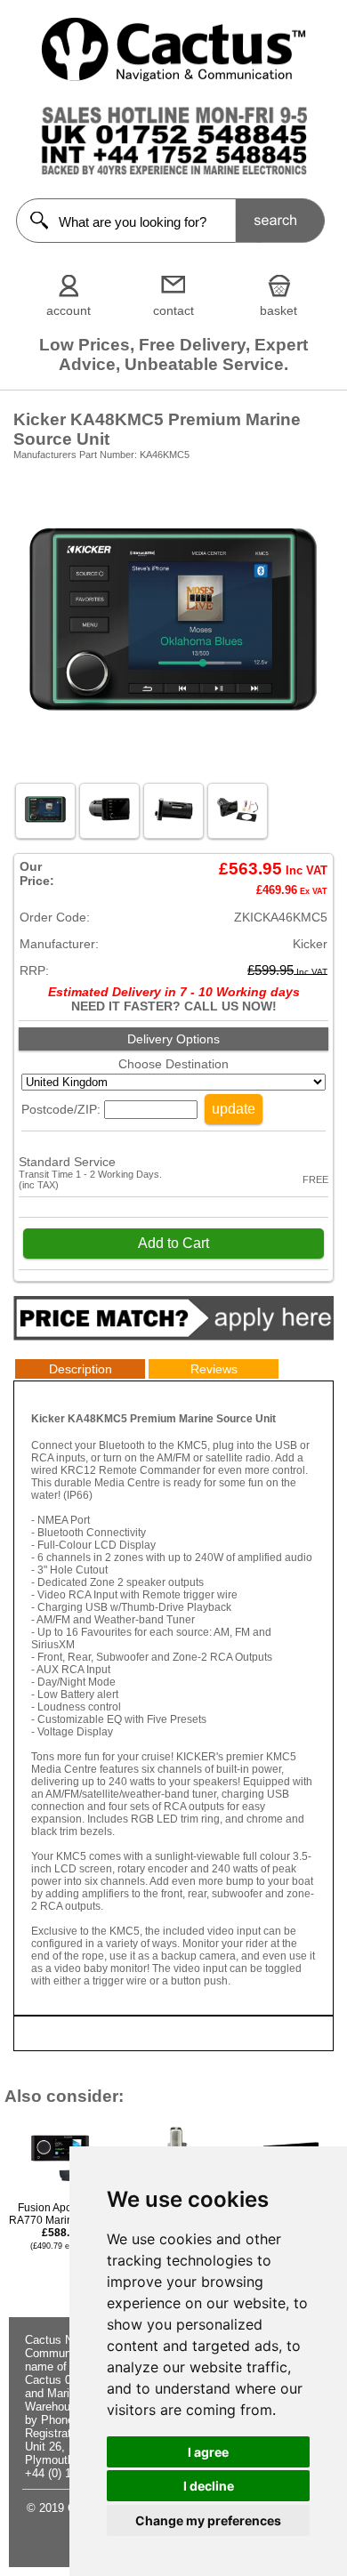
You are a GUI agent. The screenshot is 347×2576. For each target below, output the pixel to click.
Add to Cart (173, 1243)
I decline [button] (209, 2486)
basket (278, 310)
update (234, 1109)
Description (81, 1369)
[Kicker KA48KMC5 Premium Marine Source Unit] (173, 767)
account (69, 310)
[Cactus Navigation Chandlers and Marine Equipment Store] (173, 77)
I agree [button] (208, 2452)
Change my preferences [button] (208, 2520)
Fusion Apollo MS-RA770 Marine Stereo (61, 2226)
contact (173, 310)
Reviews (214, 1369)
